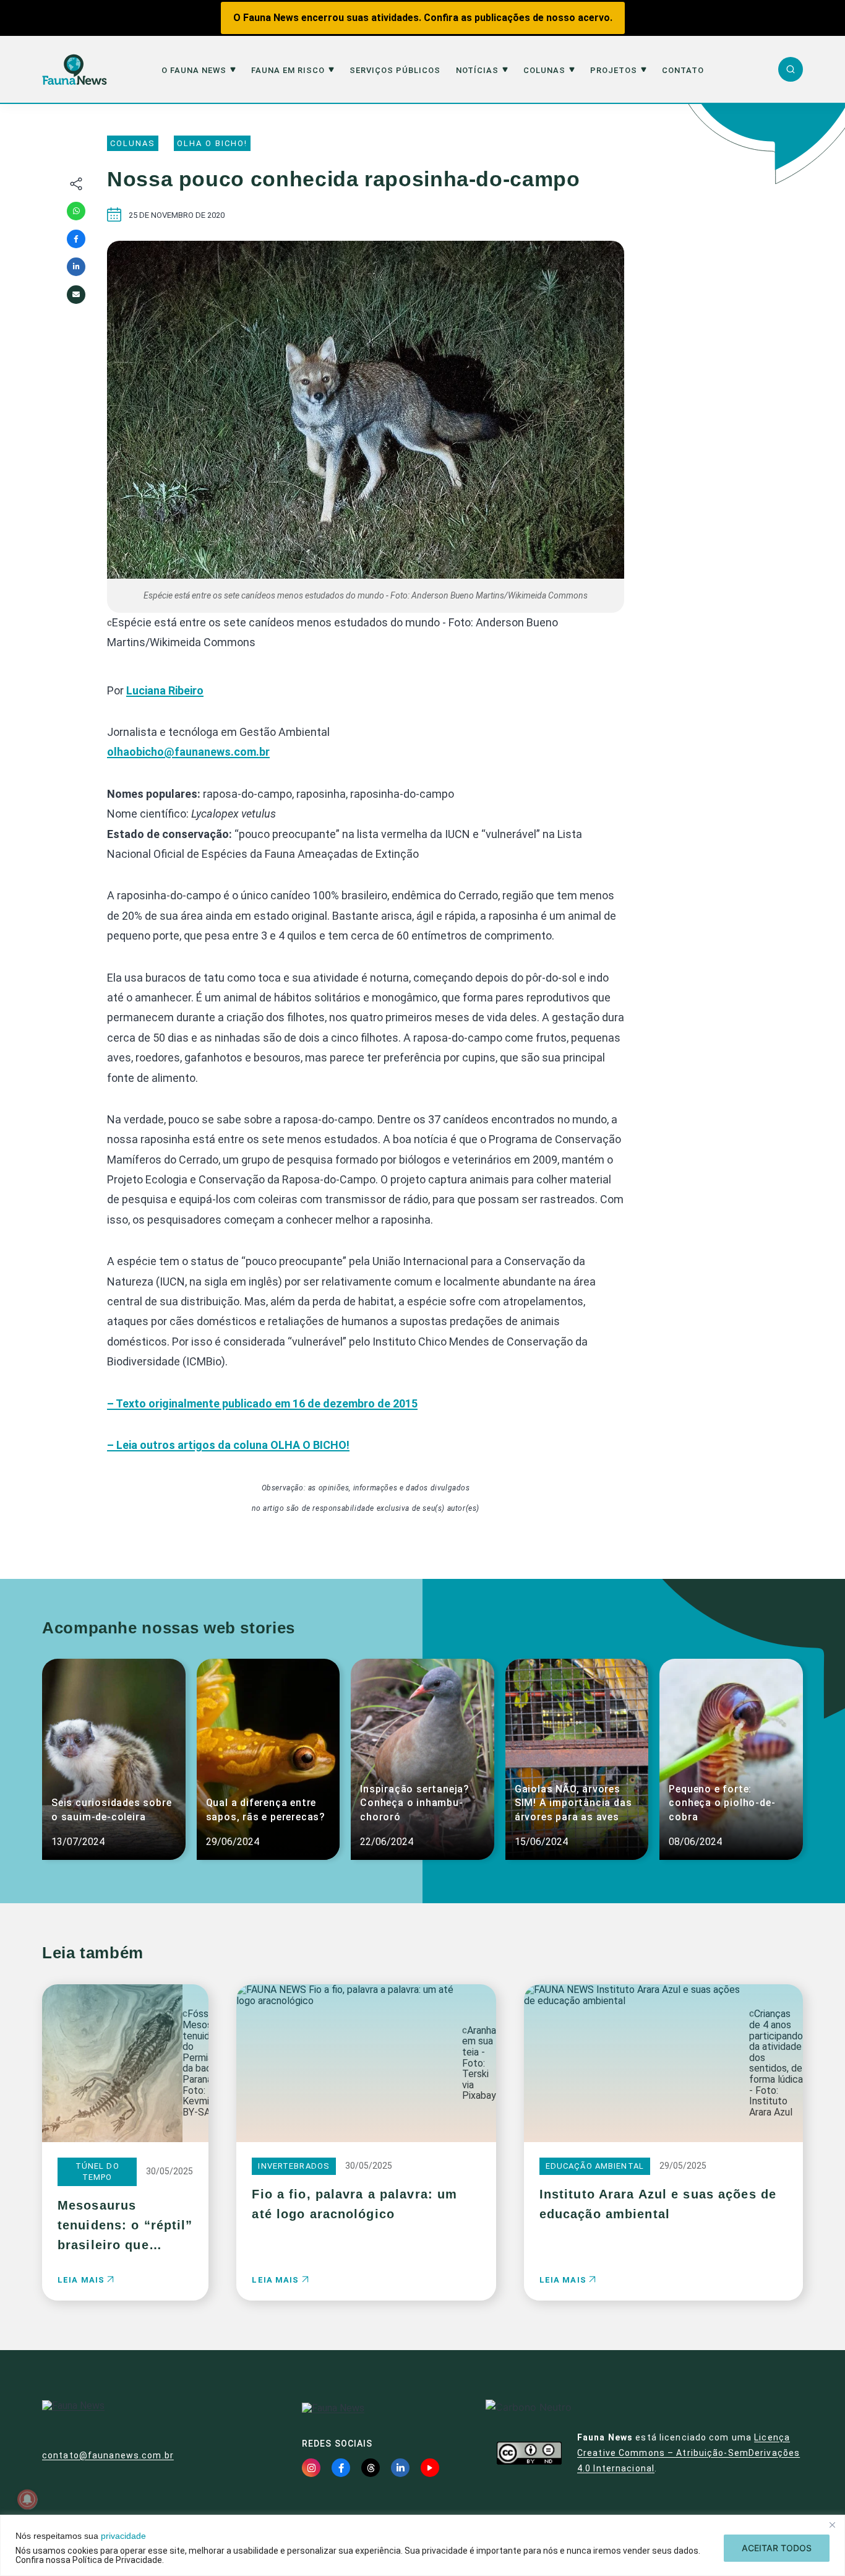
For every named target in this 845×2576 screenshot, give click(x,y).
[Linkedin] (76, 267)
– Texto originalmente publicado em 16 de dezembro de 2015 (262, 1403)
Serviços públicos (395, 71)
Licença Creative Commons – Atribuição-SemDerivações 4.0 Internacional (688, 2453)
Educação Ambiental (595, 2166)
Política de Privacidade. (118, 2560)
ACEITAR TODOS (777, 2548)
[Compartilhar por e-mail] (76, 295)
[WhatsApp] (76, 211)
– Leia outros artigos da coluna (228, 1445)
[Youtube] (430, 2468)
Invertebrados (294, 2166)
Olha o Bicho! (212, 143)
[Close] (832, 2525)
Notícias (477, 71)
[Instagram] (311, 2468)
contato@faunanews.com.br (108, 2455)
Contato (683, 71)
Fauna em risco (288, 71)
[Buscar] (791, 69)
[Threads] (371, 2468)
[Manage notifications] (27, 2499)
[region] (422, 2545)
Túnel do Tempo (97, 2172)
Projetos (614, 71)
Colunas (544, 71)
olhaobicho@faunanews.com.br (188, 752)
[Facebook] (76, 239)
